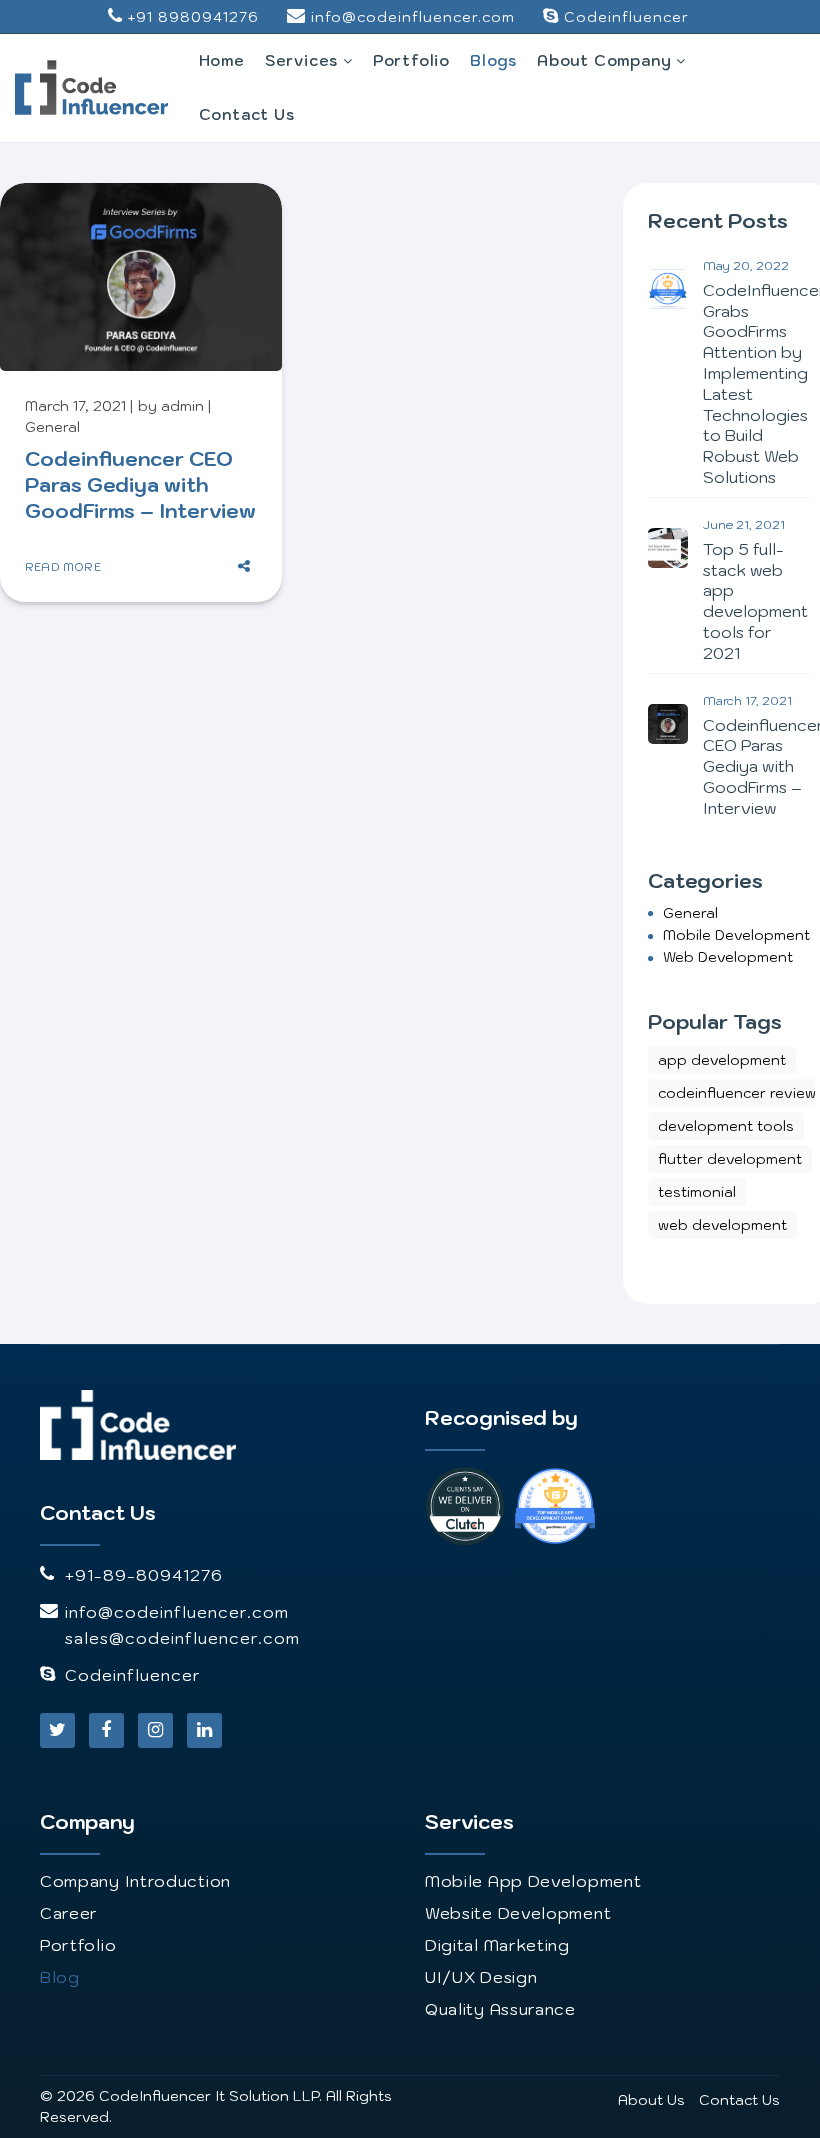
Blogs (493, 60)
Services (304, 60)
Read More (63, 566)
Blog (60, 1977)
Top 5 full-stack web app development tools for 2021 (755, 601)
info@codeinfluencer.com (413, 17)
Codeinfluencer (626, 17)
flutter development (730, 1159)
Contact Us (247, 114)
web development (728, 957)
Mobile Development (736, 935)
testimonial (697, 1192)
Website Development (518, 1913)
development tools (726, 1126)
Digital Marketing (497, 1945)
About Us (651, 2100)
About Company (606, 60)
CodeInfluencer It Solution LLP (209, 2096)
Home (222, 60)
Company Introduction (135, 1881)
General (52, 427)
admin (182, 406)
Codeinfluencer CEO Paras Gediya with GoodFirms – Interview (140, 485)
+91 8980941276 (193, 17)
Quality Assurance (500, 2009)
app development (722, 1060)
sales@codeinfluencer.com (182, 1638)
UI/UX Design (481, 1977)
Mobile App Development (533, 1881)
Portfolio (411, 60)
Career (69, 1913)
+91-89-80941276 (144, 1575)
